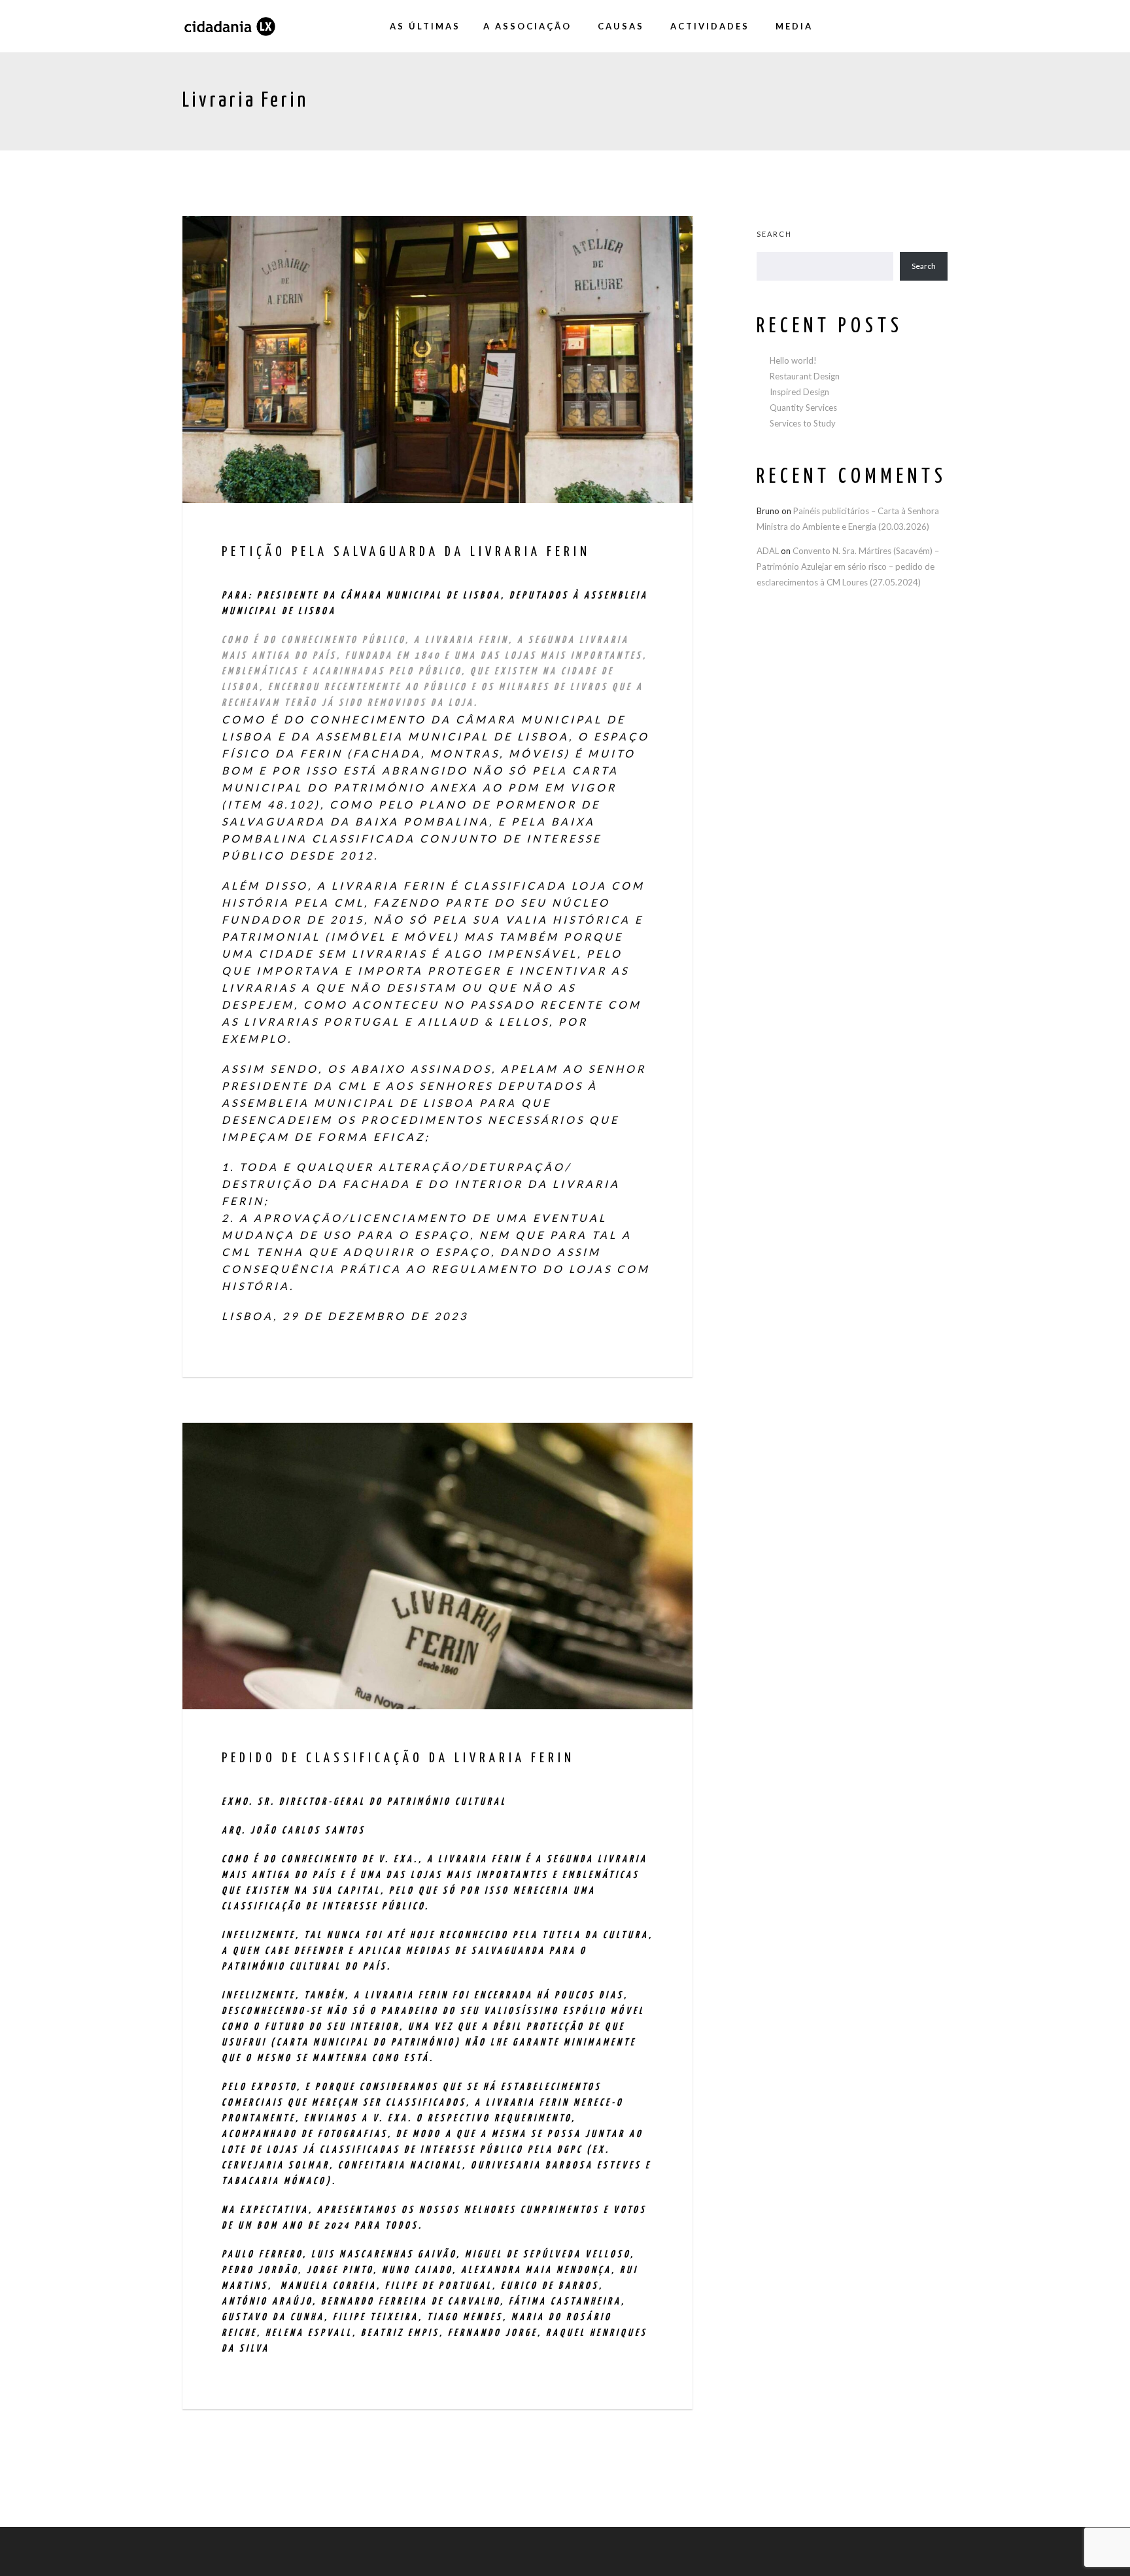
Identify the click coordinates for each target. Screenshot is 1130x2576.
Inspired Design (799, 392)
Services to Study (803, 423)
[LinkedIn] (938, 26)
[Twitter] (912, 26)
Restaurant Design (805, 376)
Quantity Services (803, 408)
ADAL (768, 551)
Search (774, 234)
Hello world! (793, 360)
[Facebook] (859, 26)
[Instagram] (885, 26)
